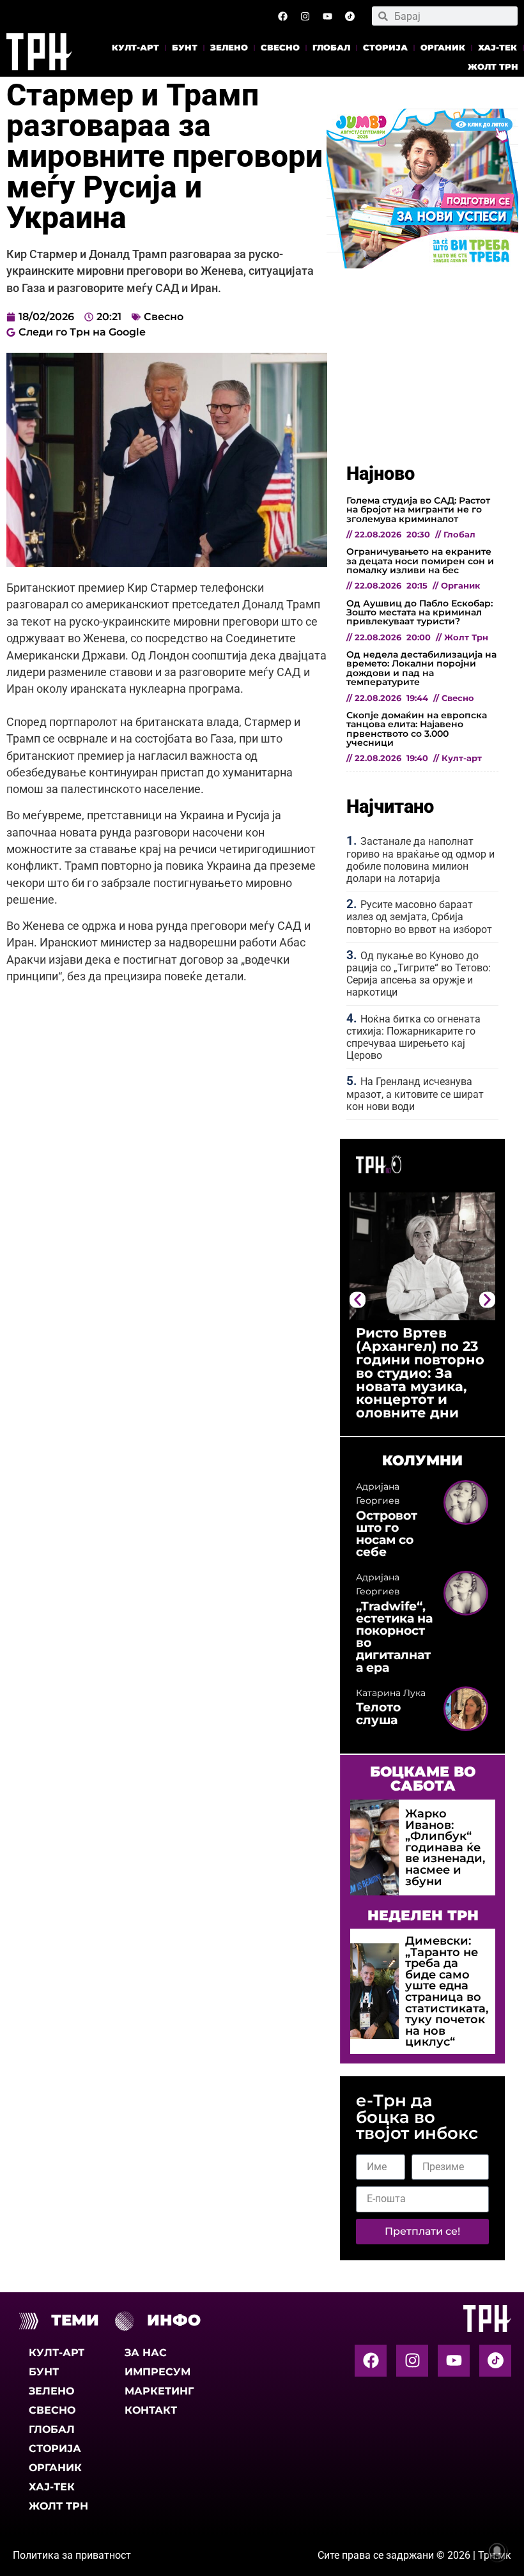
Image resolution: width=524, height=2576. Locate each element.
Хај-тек (497, 48)
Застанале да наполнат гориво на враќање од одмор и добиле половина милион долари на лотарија (420, 860)
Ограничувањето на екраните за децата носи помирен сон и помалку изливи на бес (420, 561)
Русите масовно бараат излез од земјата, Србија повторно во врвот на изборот (419, 917)
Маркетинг (159, 2391)
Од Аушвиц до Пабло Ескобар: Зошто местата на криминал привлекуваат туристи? (420, 613)
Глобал (331, 48)
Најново (381, 474)
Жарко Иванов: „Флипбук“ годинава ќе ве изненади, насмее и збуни (445, 1847)
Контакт (151, 2410)
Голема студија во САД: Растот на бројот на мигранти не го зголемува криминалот (418, 510)
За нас (146, 2353)
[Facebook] (282, 16)
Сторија (385, 48)
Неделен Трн (423, 1915)
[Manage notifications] (497, 2551)
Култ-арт (135, 48)
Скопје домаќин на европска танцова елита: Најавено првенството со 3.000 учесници (417, 729)
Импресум (158, 2372)
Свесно (280, 48)
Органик (443, 48)
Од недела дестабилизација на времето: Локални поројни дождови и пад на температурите (421, 668)
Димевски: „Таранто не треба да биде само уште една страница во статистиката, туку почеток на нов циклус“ (447, 1991)
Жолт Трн (493, 67)
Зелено (229, 48)
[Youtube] (327, 16)
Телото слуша (378, 1713)
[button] (358, 1300)
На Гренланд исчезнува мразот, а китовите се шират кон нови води (415, 1094)
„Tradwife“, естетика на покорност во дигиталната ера (394, 1637)
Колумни (422, 1460)
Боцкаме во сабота (423, 1778)
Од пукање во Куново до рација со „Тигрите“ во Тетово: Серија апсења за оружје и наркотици (419, 974)
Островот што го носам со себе (387, 1534)
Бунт (185, 48)
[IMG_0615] (422, 265)
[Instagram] (305, 16)
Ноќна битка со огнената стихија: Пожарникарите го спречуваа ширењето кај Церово (413, 1037)
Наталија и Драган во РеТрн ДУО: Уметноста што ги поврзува (418, 1353)
